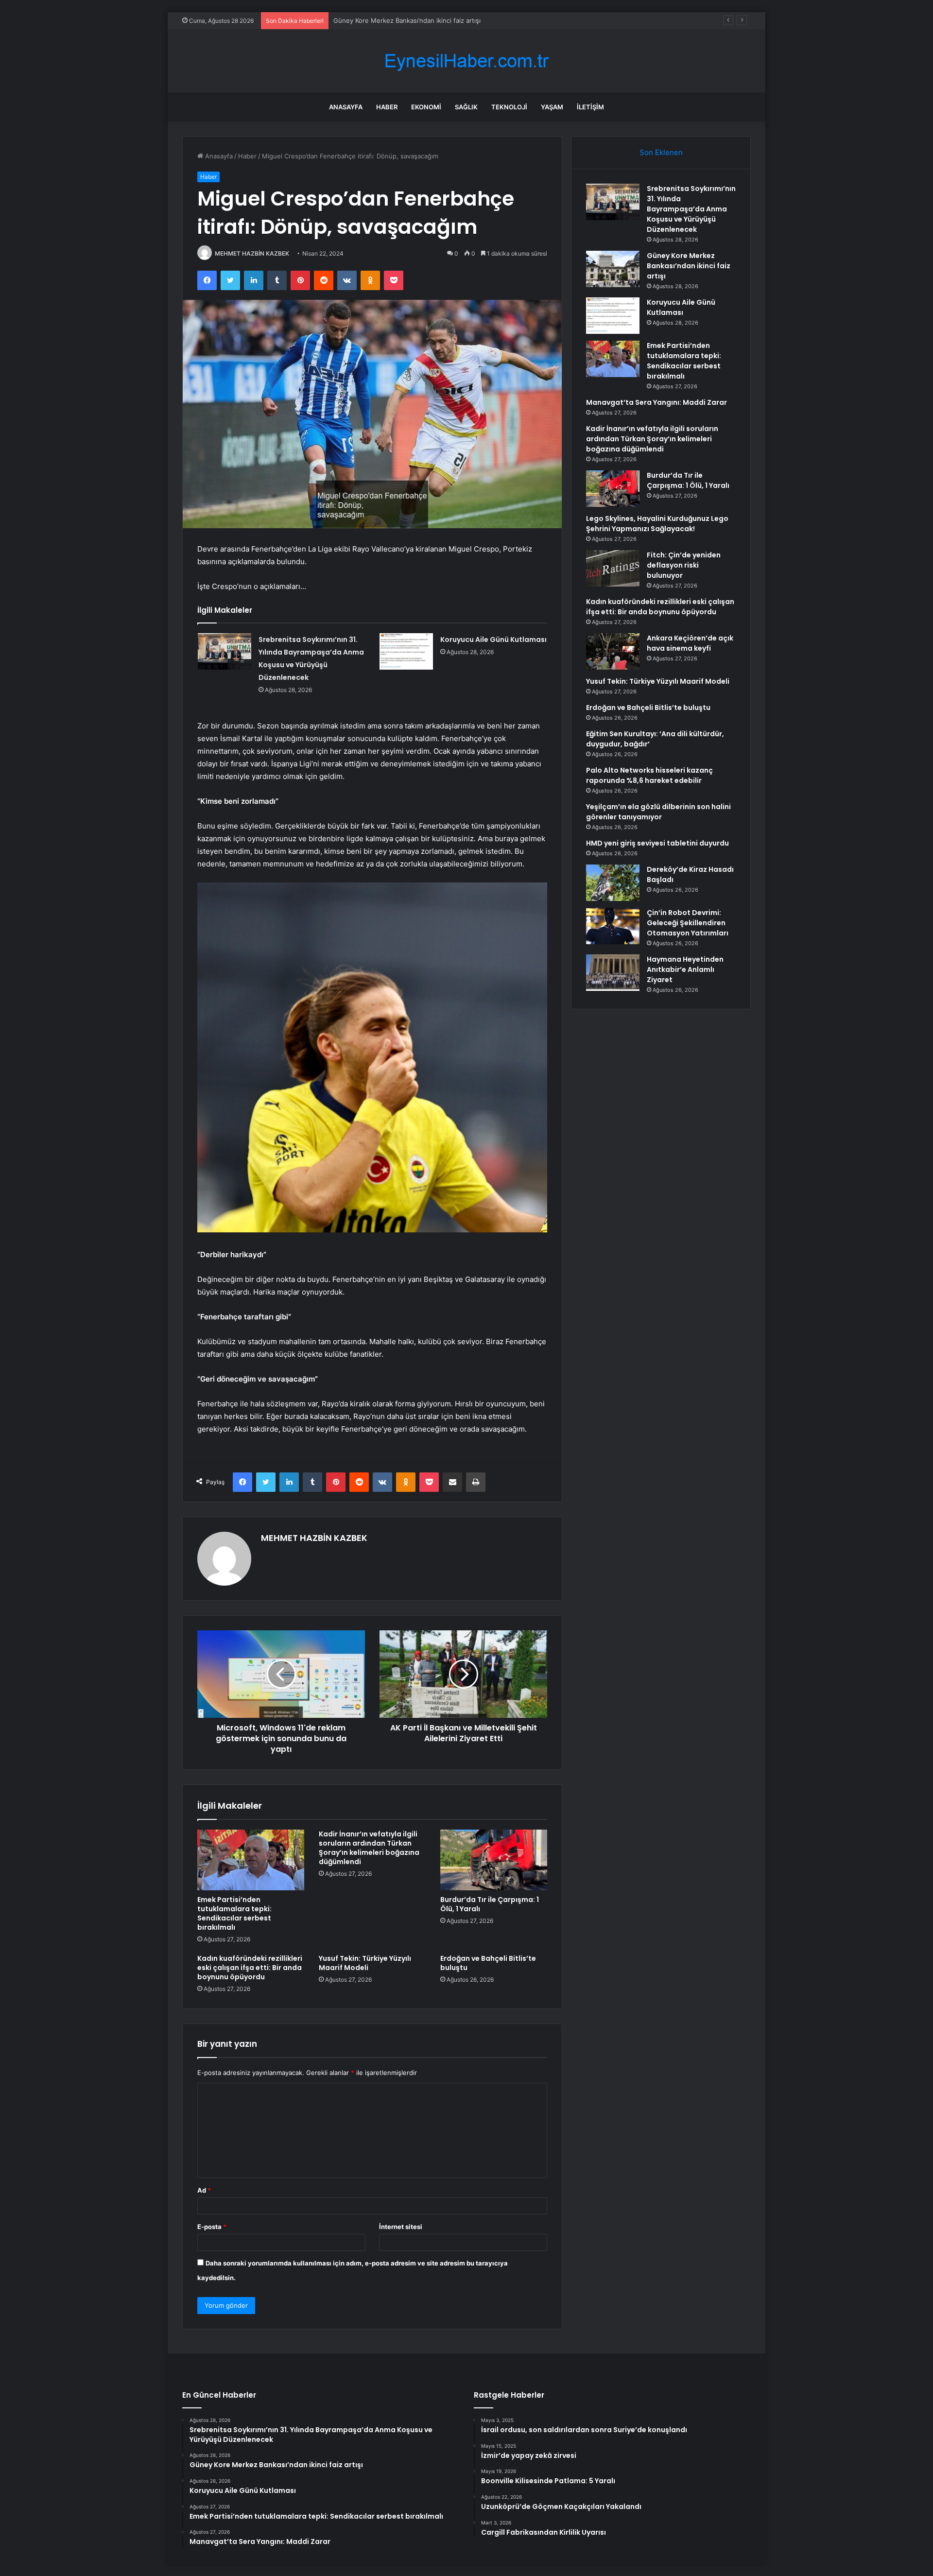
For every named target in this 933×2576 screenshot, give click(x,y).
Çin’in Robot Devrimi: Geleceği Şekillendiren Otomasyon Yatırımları (688, 923)
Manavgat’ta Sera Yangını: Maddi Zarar (657, 402)
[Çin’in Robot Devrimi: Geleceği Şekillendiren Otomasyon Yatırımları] (613, 926)
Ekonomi (426, 107)
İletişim (590, 107)
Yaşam (552, 107)
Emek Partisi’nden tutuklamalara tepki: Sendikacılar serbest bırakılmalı (234, 1913)
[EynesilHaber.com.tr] (466, 61)
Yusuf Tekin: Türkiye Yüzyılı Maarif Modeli (365, 1963)
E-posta (212, 2227)
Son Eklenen (661, 152)
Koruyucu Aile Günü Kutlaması (379, 20)
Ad (204, 2190)
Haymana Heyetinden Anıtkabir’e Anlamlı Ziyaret (685, 969)
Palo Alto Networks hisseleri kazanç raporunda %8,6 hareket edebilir (649, 775)
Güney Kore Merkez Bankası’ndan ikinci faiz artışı (689, 266)
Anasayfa (346, 107)
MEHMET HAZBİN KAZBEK (252, 253)
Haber (387, 107)
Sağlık (466, 107)
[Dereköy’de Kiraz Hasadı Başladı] (613, 883)
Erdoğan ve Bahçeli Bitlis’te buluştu (488, 1963)
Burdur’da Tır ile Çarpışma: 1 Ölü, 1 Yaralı (490, 1904)
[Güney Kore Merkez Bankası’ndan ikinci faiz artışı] (613, 269)
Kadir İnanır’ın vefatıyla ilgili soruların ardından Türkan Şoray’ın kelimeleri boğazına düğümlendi (369, 1848)
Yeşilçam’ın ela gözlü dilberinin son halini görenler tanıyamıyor (658, 812)
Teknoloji (509, 107)
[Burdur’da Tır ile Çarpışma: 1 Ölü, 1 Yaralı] (494, 1860)
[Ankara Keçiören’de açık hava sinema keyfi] (613, 651)
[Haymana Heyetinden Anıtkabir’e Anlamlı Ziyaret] (613, 973)
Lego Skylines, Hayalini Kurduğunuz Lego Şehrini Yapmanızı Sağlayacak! (657, 524)
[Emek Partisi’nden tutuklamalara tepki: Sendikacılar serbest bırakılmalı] (251, 1860)
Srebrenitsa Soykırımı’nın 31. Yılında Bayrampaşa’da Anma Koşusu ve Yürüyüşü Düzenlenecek (691, 209)
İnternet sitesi (401, 2227)
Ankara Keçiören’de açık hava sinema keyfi (690, 643)
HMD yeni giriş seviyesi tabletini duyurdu (657, 843)
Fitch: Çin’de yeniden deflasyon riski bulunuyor (684, 565)
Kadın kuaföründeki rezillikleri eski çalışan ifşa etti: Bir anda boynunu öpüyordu (250, 1968)
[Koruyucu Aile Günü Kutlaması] (406, 651)
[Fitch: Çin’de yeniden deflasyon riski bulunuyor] (613, 568)
